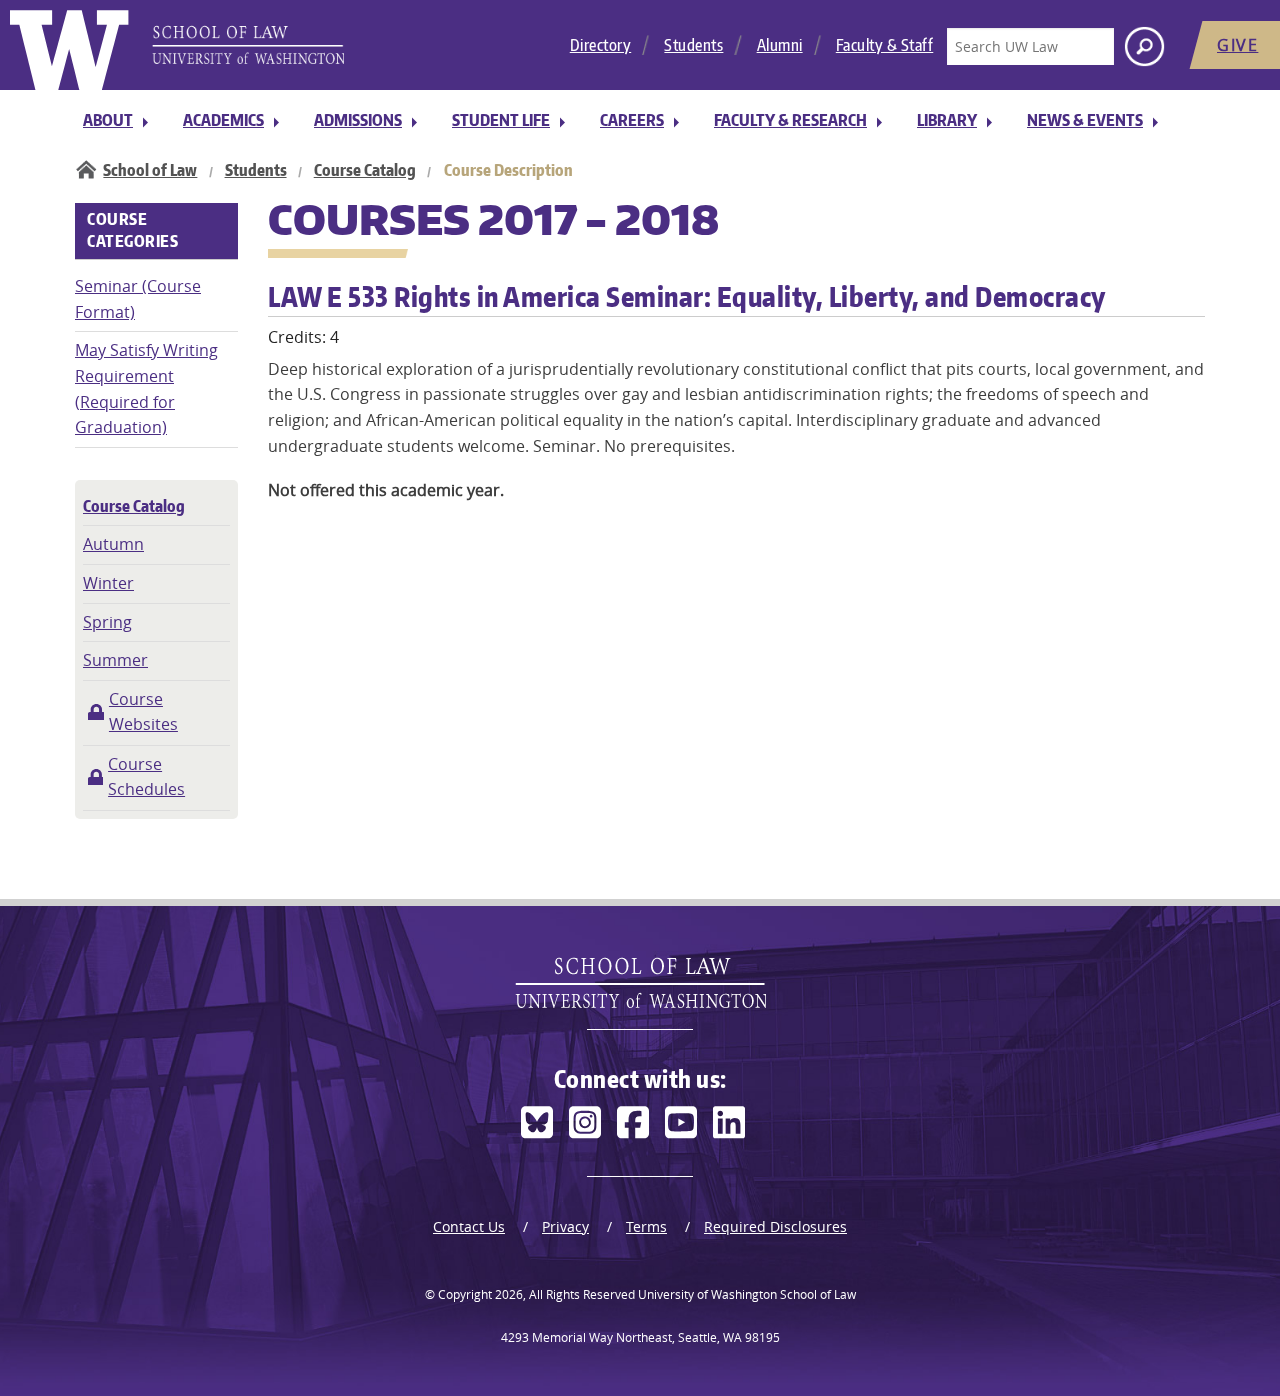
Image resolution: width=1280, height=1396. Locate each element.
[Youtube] (681, 1122)
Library (947, 120)
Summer (115, 660)
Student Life (501, 120)
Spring (107, 622)
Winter (108, 583)
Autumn (113, 544)
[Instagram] (585, 1122)
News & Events (1085, 120)
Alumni (780, 45)
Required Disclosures (775, 1226)
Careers (632, 120)
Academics (223, 120)
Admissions (358, 120)
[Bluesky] (537, 1122)
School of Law (150, 170)
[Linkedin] (729, 1122)
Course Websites (143, 712)
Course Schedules (146, 777)
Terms (646, 1226)
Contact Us (469, 1226)
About (108, 120)
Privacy (565, 1226)
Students (693, 45)
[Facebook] (633, 1122)
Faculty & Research (790, 120)
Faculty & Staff (885, 45)
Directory (601, 45)
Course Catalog (365, 170)
